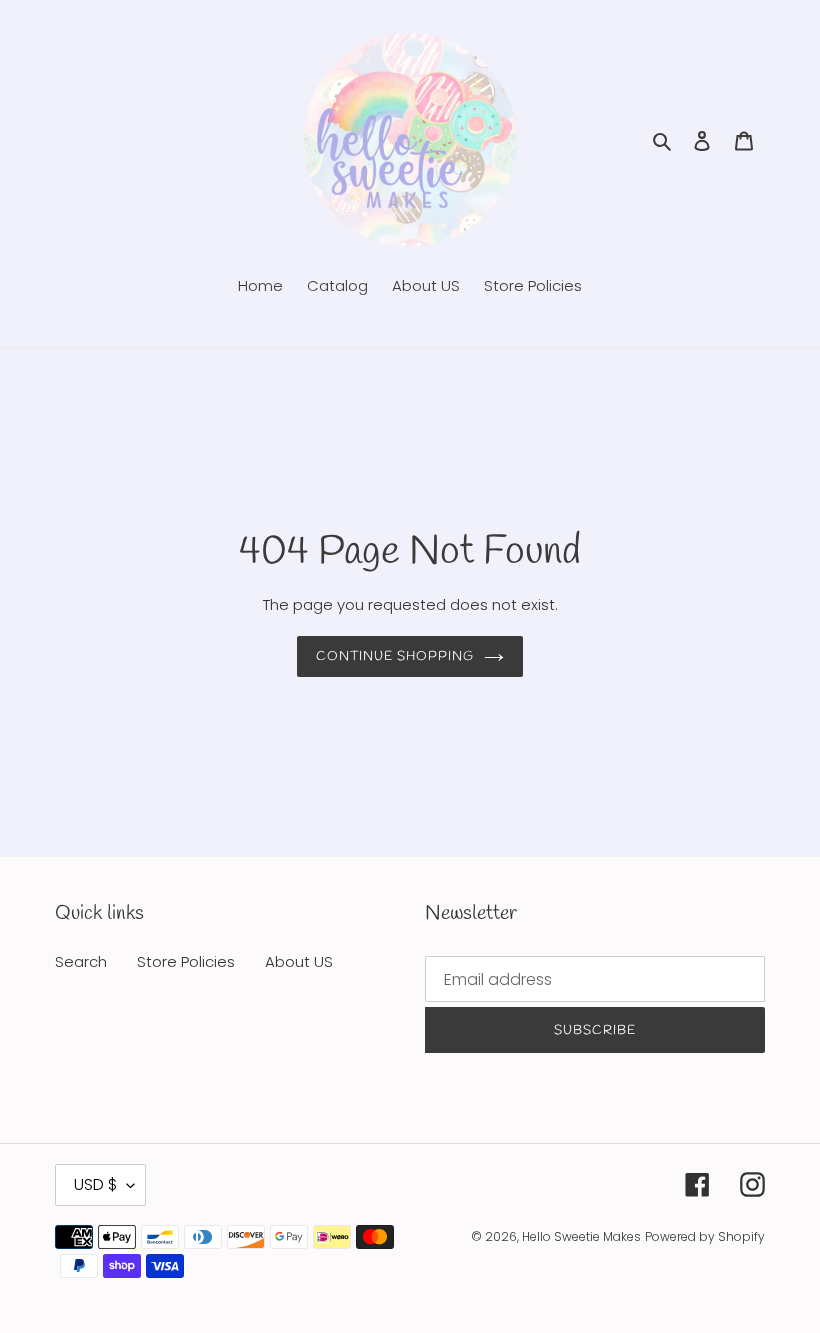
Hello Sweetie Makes (581, 1236)
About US (299, 961)
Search (81, 961)
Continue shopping (395, 656)
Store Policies (186, 961)
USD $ (95, 1184)
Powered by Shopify (705, 1236)
